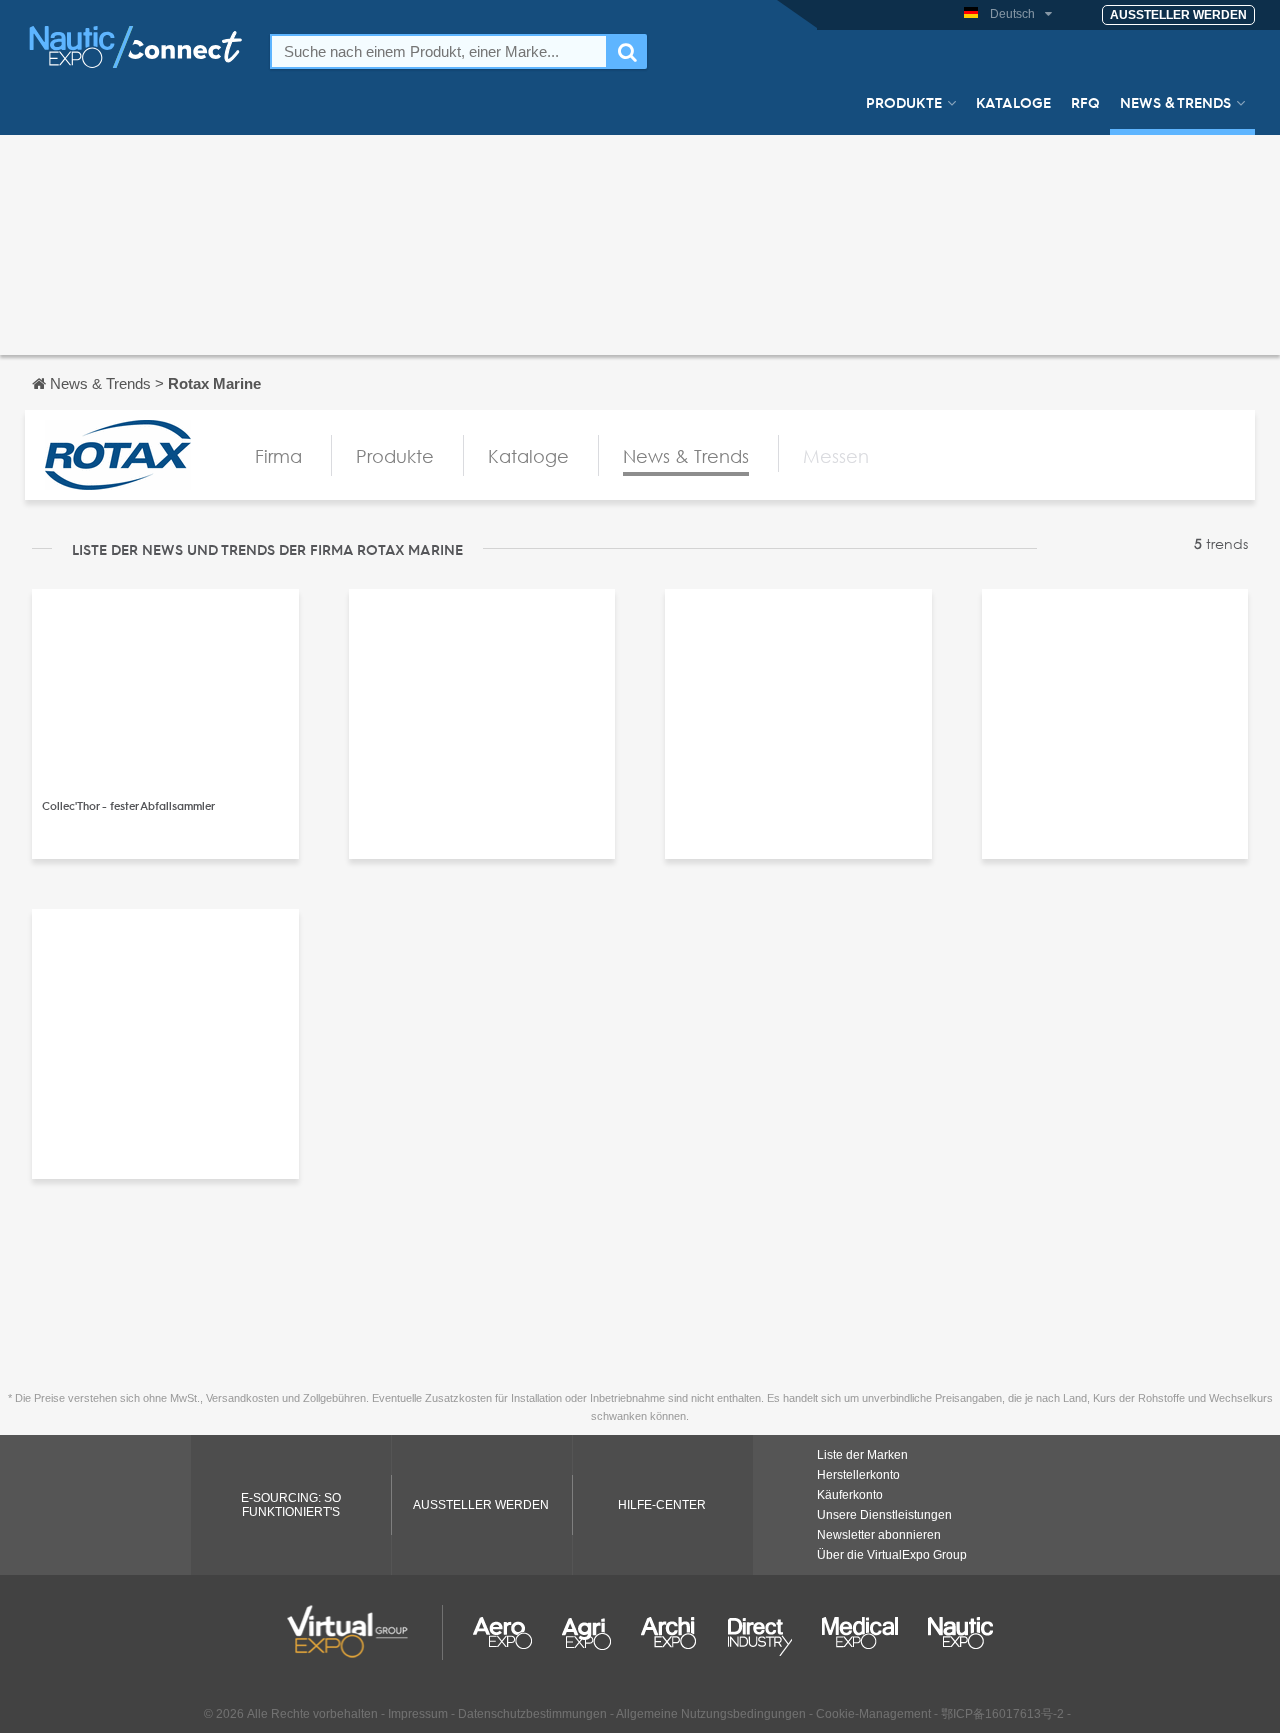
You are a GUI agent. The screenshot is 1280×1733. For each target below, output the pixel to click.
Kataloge (1013, 102)
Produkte (904, 102)
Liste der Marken (862, 1455)
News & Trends (1175, 102)
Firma (278, 456)
